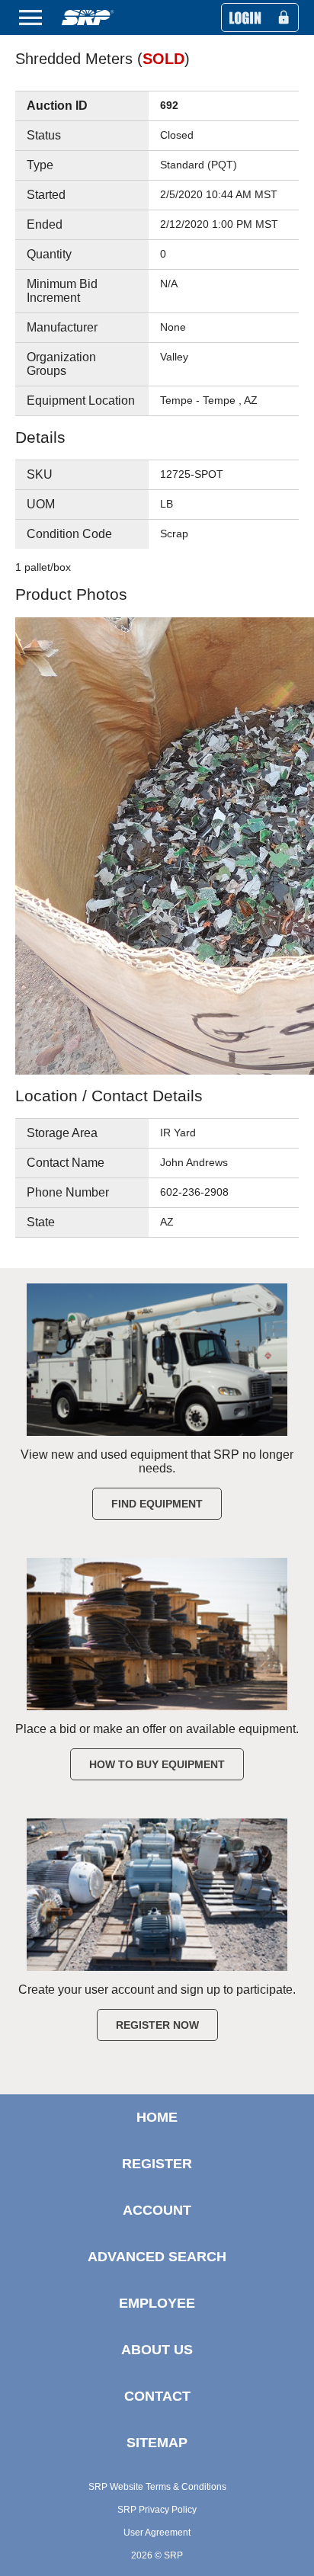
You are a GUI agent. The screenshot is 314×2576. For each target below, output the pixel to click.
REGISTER (157, 2164)
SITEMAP (157, 2443)
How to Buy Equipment (157, 1764)
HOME (157, 2117)
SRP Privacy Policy (157, 2510)
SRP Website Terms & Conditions (157, 2487)
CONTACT (157, 2396)
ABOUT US (157, 2350)
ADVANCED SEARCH (157, 2257)
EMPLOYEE (157, 2303)
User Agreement (157, 2533)
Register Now (157, 2025)
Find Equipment (157, 1504)
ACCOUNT (157, 2210)
